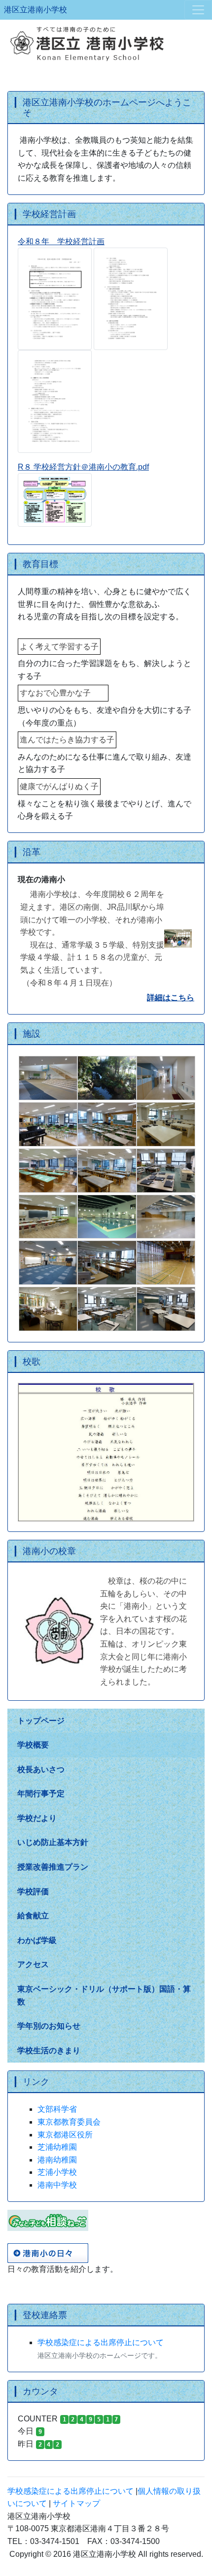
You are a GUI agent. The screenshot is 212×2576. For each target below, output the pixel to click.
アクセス (33, 1964)
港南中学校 (57, 2185)
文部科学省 (57, 2109)
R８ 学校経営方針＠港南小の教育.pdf (83, 467)
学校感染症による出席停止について (101, 2342)
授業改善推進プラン (53, 1867)
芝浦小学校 (57, 2172)
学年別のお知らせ (49, 2026)
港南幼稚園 (57, 2160)
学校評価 (33, 1892)
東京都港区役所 (65, 2135)
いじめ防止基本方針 (53, 1842)
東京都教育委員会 (69, 2122)
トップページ (41, 1721)
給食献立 (33, 1916)
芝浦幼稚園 (57, 2147)
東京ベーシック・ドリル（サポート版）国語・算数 (104, 1995)
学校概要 (33, 1745)
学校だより (37, 1818)
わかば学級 (37, 1940)
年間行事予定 (41, 1794)
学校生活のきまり (49, 2051)
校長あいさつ (41, 1769)
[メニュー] (198, 10)
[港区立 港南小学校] (106, 43)
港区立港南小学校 (35, 10)
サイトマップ (76, 2503)
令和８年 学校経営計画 (61, 241)
